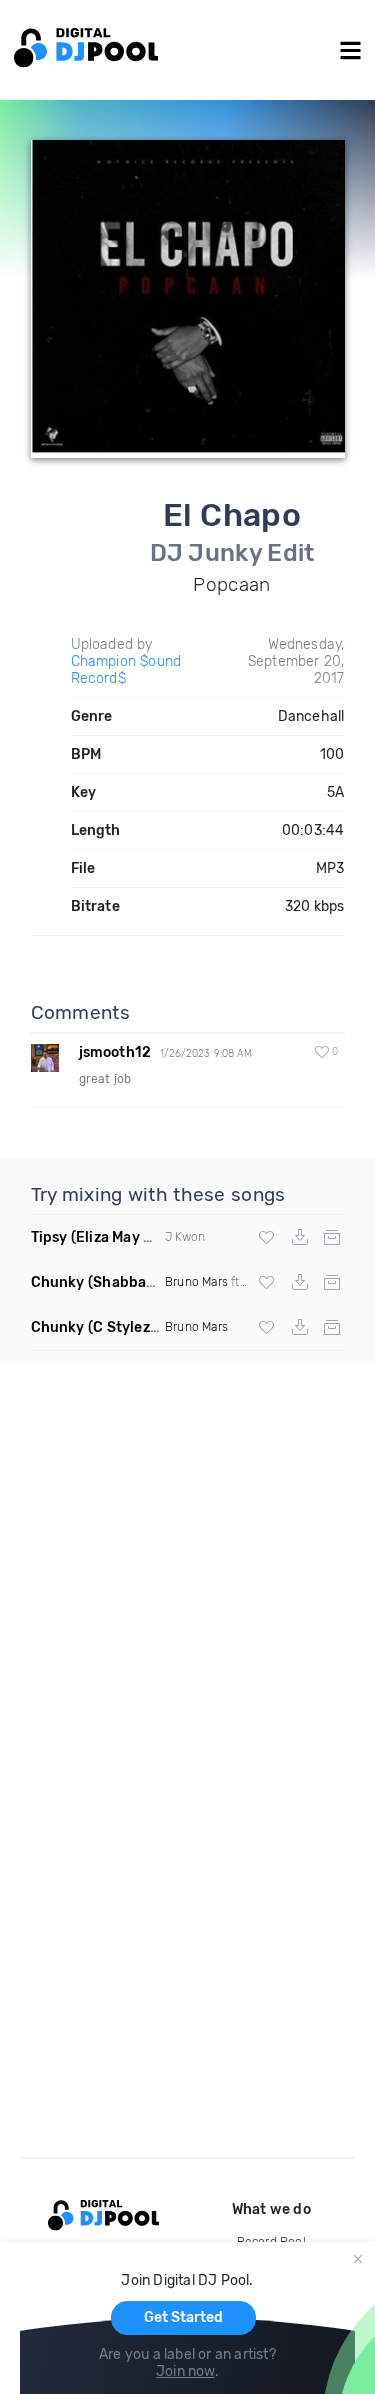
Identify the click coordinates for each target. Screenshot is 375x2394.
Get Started (183, 2317)
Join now (185, 2371)
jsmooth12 (115, 1052)
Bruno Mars (196, 1282)
